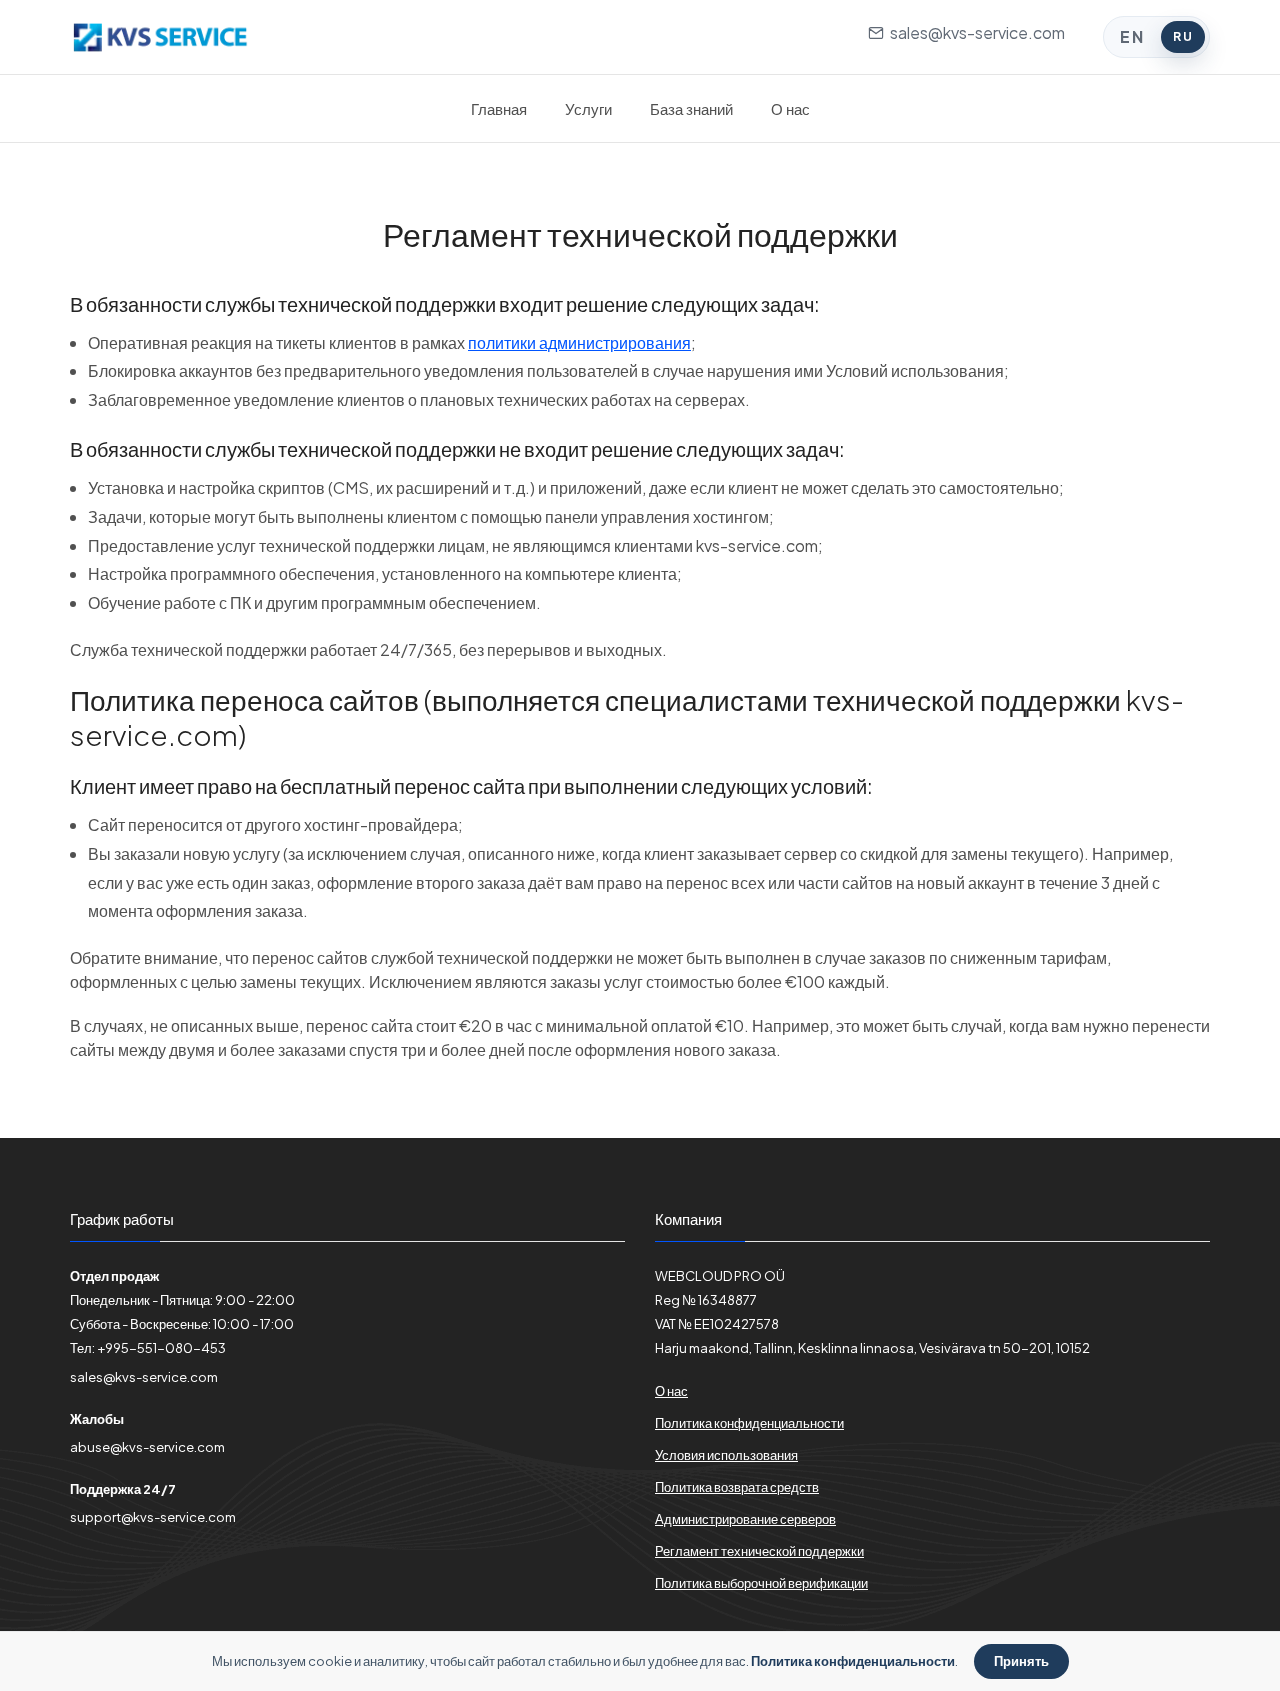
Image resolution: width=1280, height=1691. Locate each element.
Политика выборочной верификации (761, 1583)
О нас (790, 108)
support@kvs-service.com (153, 1517)
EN (1132, 36)
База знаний (691, 108)
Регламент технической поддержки (759, 1551)
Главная (499, 108)
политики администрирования (579, 342)
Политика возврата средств (737, 1487)
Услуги (588, 108)
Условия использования (726, 1455)
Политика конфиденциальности (749, 1423)
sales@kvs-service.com (974, 32)
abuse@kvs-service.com (147, 1447)
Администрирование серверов (745, 1519)
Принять (1021, 1661)
